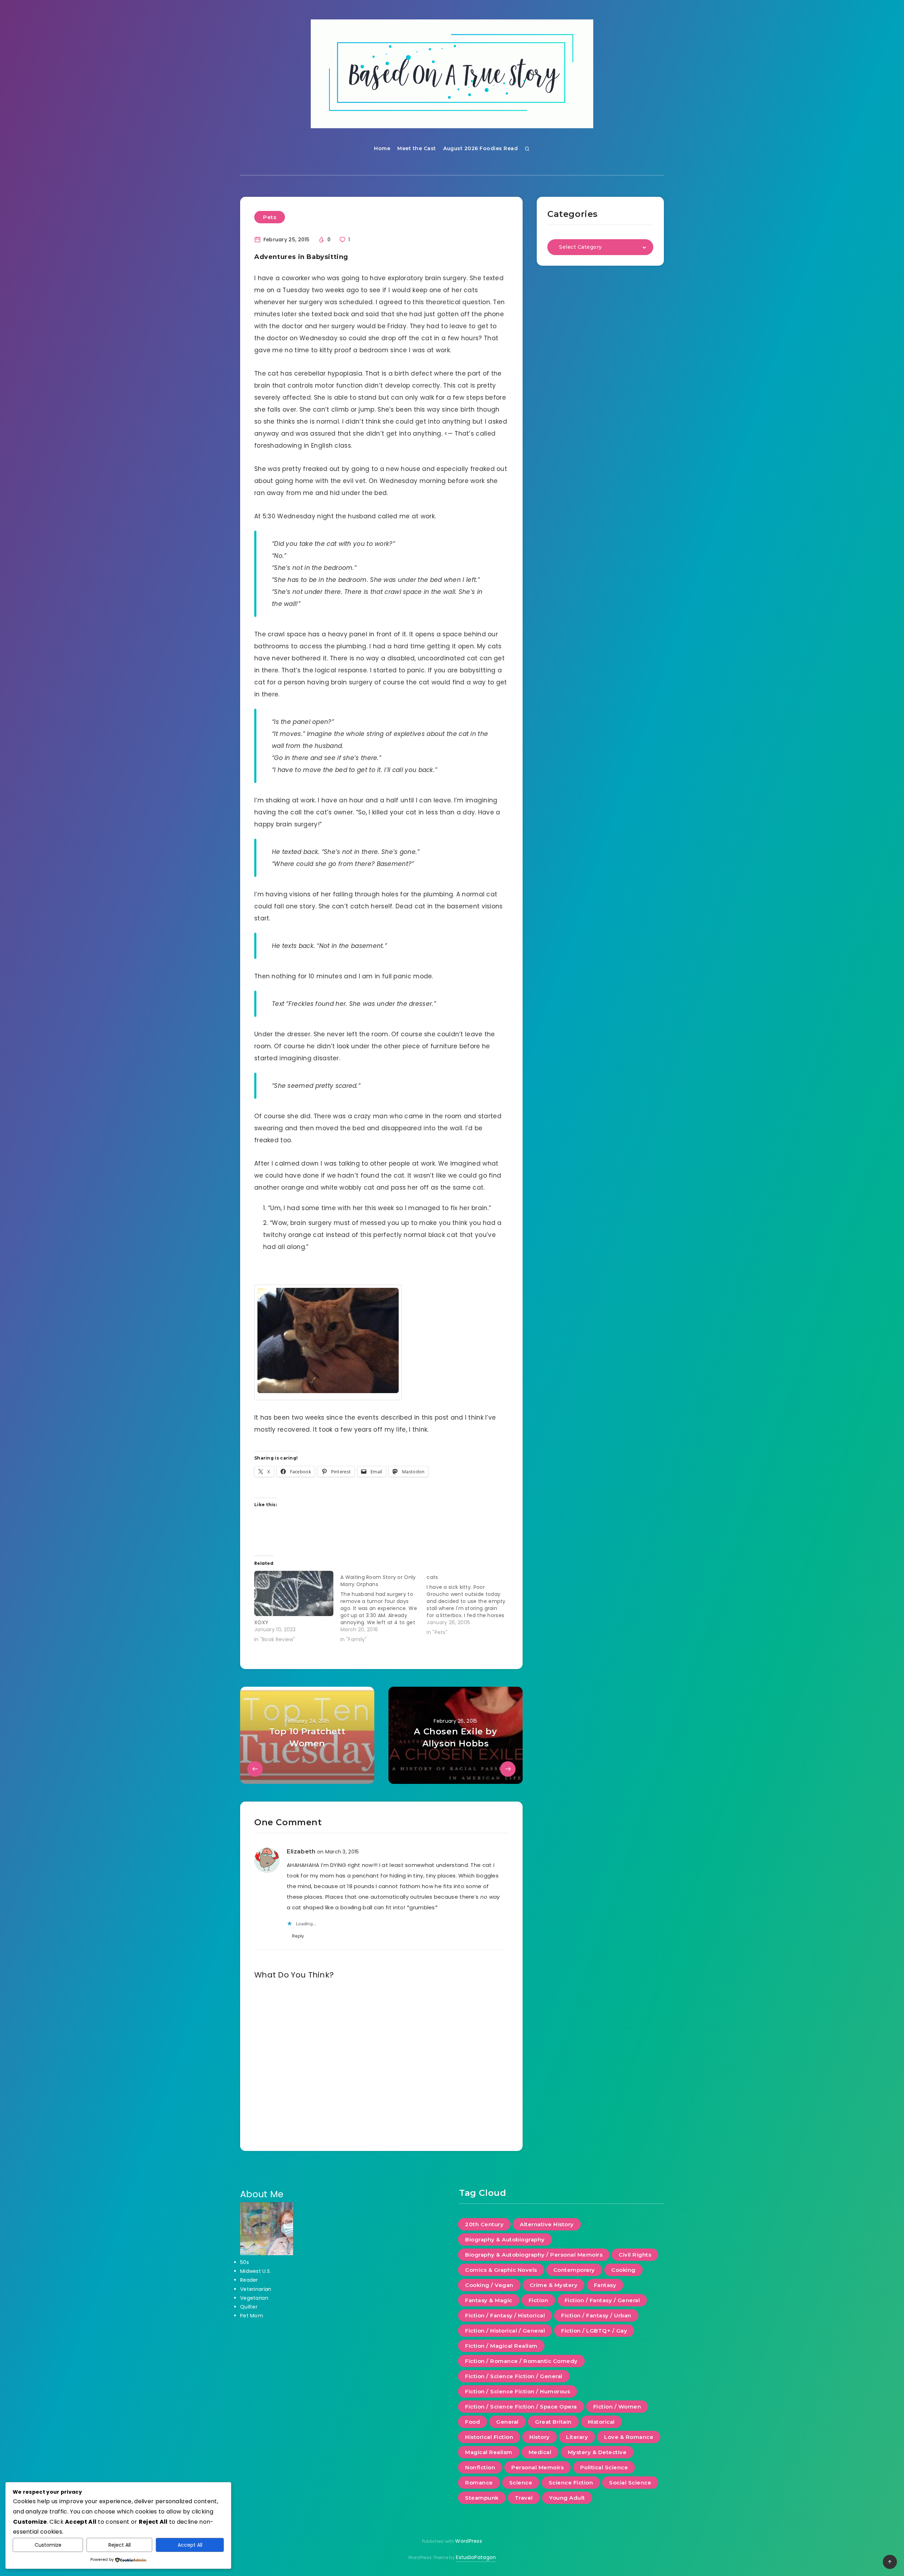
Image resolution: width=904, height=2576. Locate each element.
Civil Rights (635, 2255)
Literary (577, 2437)
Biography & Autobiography (505, 2239)
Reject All (120, 2545)
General (507, 2422)
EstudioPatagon (476, 2557)
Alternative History (547, 2224)
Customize (48, 2545)
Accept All (190, 2545)
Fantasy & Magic (489, 2300)
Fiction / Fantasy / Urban (596, 2315)
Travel (524, 2498)
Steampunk (482, 2498)
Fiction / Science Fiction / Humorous (518, 2391)
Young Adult (567, 2498)
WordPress (469, 2541)
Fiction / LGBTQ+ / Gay (594, 2331)
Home (382, 148)
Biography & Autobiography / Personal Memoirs (534, 2255)
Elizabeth (301, 1852)
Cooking (623, 2270)
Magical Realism (489, 2452)
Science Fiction (571, 2483)
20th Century (484, 2224)
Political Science (604, 2467)
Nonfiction (480, 2467)
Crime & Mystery (554, 2285)
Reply (298, 1936)
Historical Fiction (489, 2437)
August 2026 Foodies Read (480, 148)
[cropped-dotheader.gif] (452, 74)
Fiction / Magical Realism (501, 2346)
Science (521, 2483)
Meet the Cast (417, 148)
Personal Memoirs (537, 2467)
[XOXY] (294, 1593)
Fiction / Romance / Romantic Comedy (521, 2361)
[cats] (470, 1603)
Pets (270, 217)
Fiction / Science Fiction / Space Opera (521, 2407)
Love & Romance (629, 2437)
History (540, 2437)
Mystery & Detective (597, 2452)
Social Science (630, 2483)
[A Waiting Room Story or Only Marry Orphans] (383, 1607)
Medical (540, 2452)
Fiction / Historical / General (505, 2331)
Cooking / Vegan (489, 2285)
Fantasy (605, 2285)
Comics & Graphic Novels (501, 2270)
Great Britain (553, 2422)
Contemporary (574, 2270)
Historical (601, 2422)
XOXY (261, 1622)
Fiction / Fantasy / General (602, 2300)
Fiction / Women (617, 2407)
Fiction (539, 2300)
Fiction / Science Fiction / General (514, 2376)
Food (472, 2422)
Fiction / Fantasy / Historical (505, 2315)
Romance (479, 2483)
